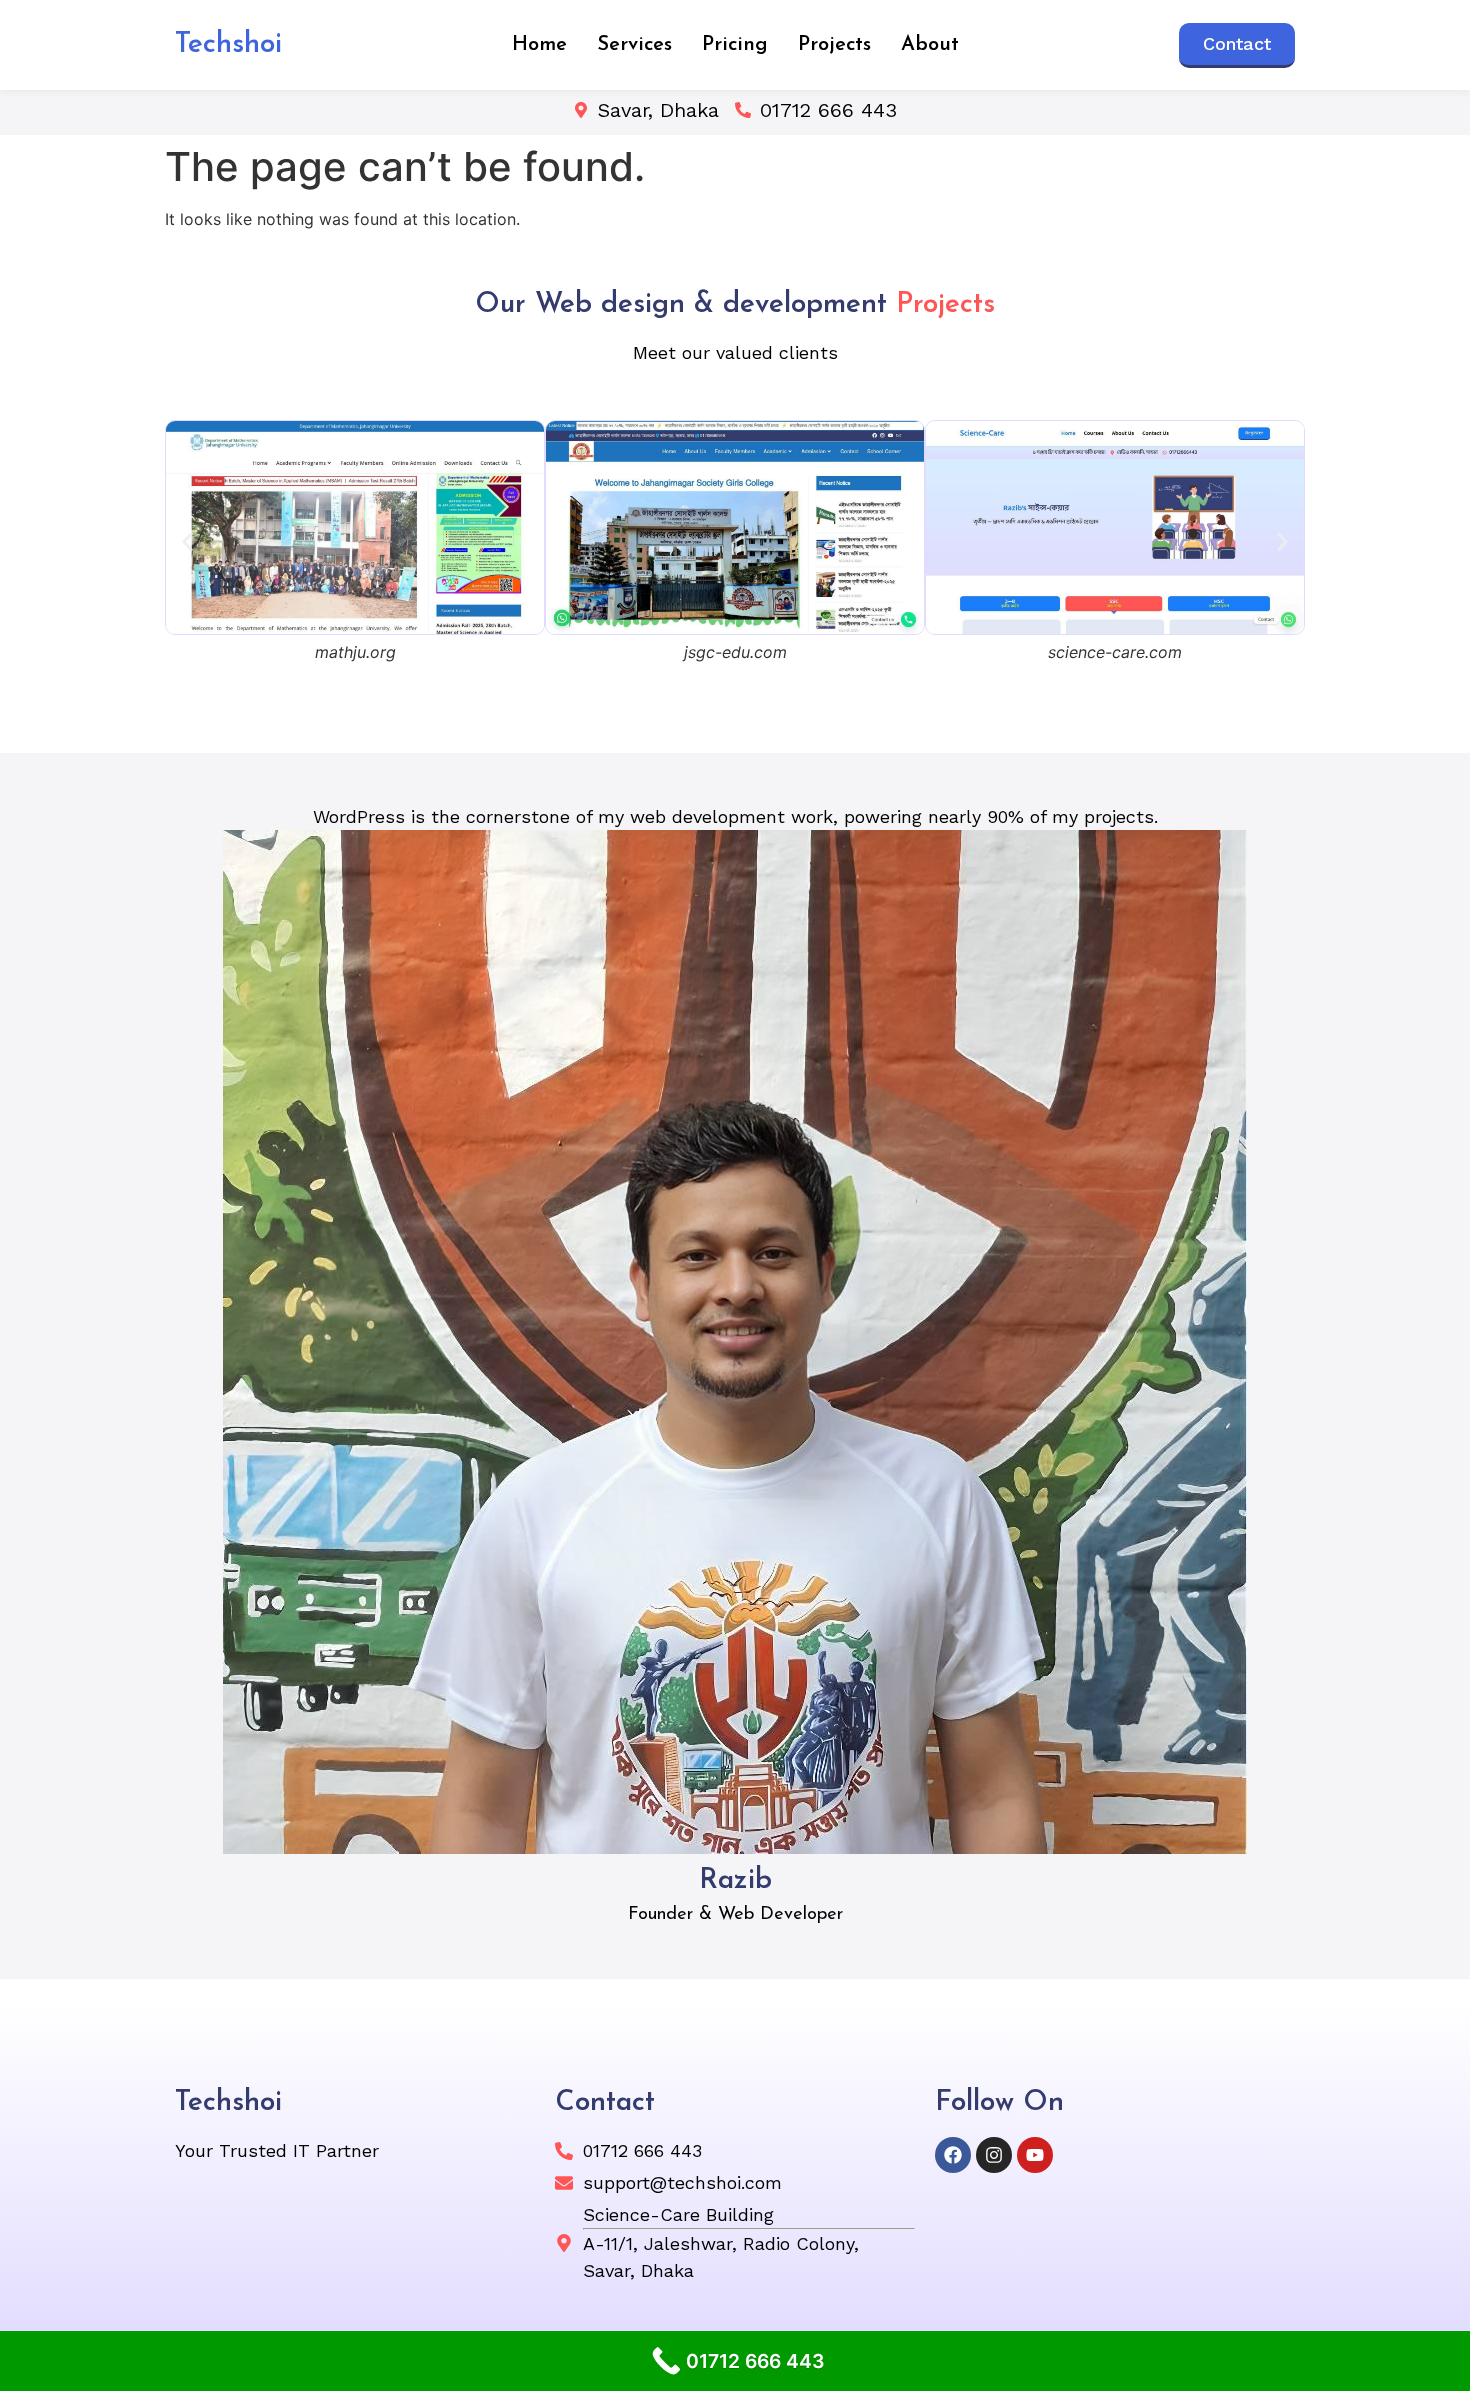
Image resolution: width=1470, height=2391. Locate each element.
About (930, 45)
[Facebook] (953, 2155)
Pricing (735, 45)
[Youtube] (1035, 2155)
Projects (834, 45)
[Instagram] (994, 2155)
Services (634, 45)
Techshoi (228, 45)
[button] (187, 541)
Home (539, 45)
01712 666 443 (828, 110)
